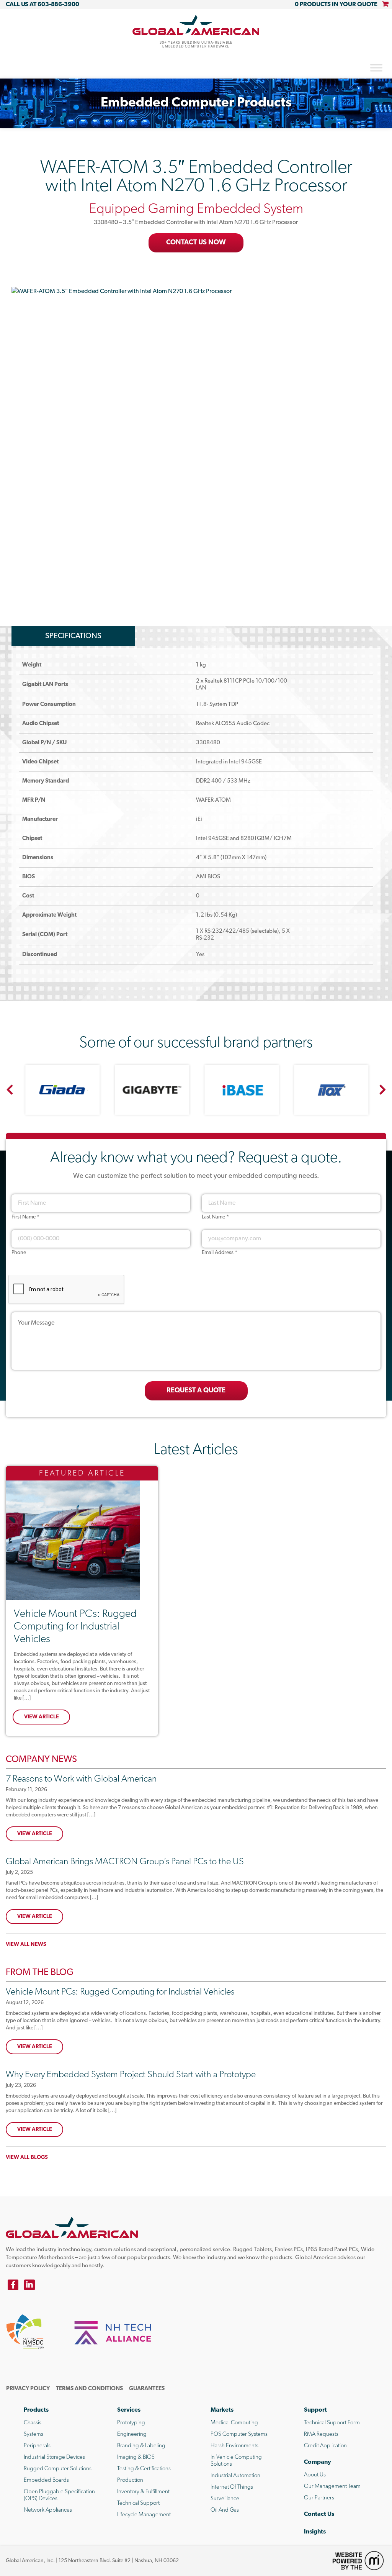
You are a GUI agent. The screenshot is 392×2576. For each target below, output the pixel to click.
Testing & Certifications (144, 2469)
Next (382, 1090)
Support (315, 2410)
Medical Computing (234, 2423)
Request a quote (196, 1391)
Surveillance (225, 2499)
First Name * (25, 1217)
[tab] (73, 636)
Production (130, 2480)
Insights (315, 2532)
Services (129, 2410)
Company (318, 2462)
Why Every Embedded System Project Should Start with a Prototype (131, 2075)
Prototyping (131, 2423)
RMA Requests (321, 2434)
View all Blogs (27, 2158)
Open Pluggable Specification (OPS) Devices (59, 2495)
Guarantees (147, 2389)
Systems (33, 2434)
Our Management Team (332, 2487)
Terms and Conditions (89, 2389)
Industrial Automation (235, 2476)
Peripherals (37, 2446)
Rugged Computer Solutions (58, 2469)
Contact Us (319, 2514)
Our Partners (319, 2498)
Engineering (132, 2434)
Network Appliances (48, 2510)
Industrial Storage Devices (54, 2457)
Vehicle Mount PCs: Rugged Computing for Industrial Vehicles (75, 1627)
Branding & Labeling (141, 2446)
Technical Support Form (332, 2423)
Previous (10, 1090)
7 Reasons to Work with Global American (81, 1779)
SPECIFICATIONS (73, 636)
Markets (222, 2410)
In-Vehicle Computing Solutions (236, 2461)
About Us (315, 2475)
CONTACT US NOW (196, 243)
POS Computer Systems (239, 2434)
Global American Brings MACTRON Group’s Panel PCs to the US (125, 1862)
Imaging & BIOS (136, 2457)
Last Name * (215, 1217)
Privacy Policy (28, 2389)
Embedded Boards (46, 2480)
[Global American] (196, 25)
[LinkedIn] (29, 2285)
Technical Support (138, 2503)
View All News (26, 1945)
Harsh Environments (234, 2446)
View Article (42, 1717)
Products (36, 2410)
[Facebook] (13, 2285)
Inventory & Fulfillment (143, 2492)
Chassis (33, 2423)
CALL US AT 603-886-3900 (42, 5)
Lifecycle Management (144, 2515)
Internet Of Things (232, 2487)
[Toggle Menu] (376, 68)
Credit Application (325, 2446)
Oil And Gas (225, 2510)
